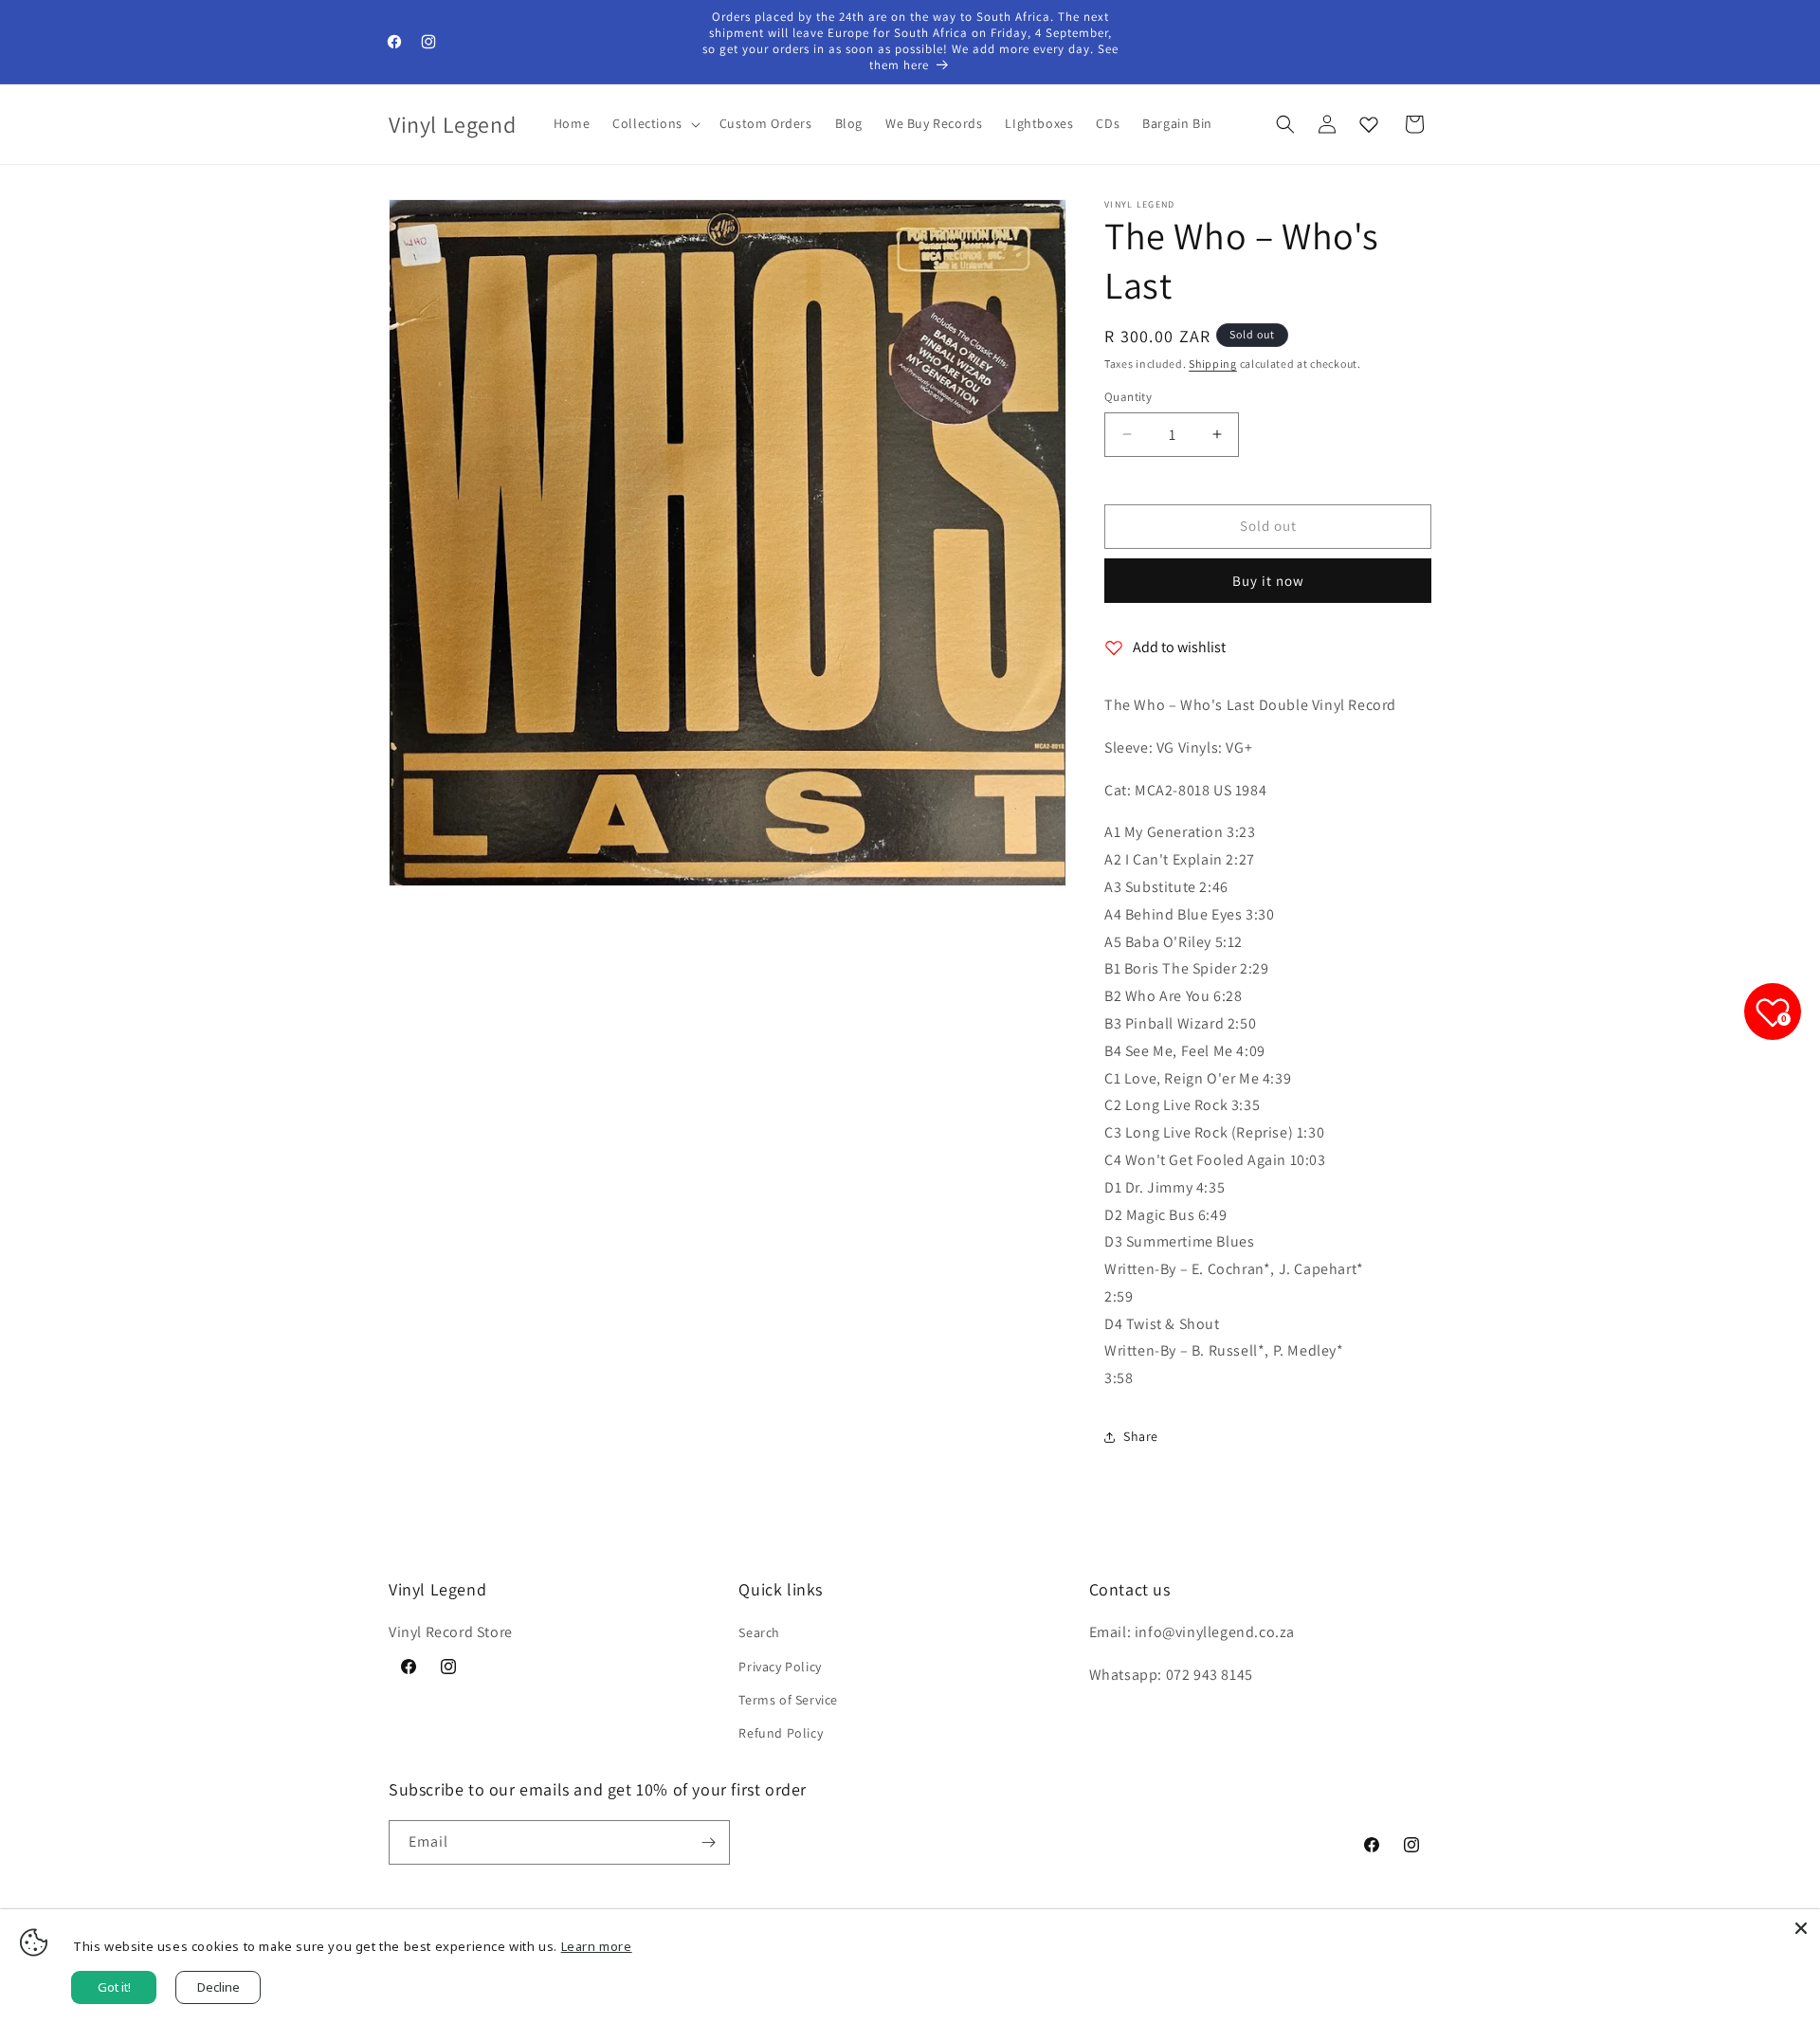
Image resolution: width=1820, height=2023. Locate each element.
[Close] (1801, 1928)
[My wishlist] (1369, 124)
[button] (655, 123)
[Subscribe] (708, 1842)
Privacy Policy (780, 1667)
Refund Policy (781, 1733)
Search (759, 1632)
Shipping (1213, 364)
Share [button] (1141, 1436)
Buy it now (1268, 581)
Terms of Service (788, 1700)
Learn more (597, 1946)
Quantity (1128, 397)
